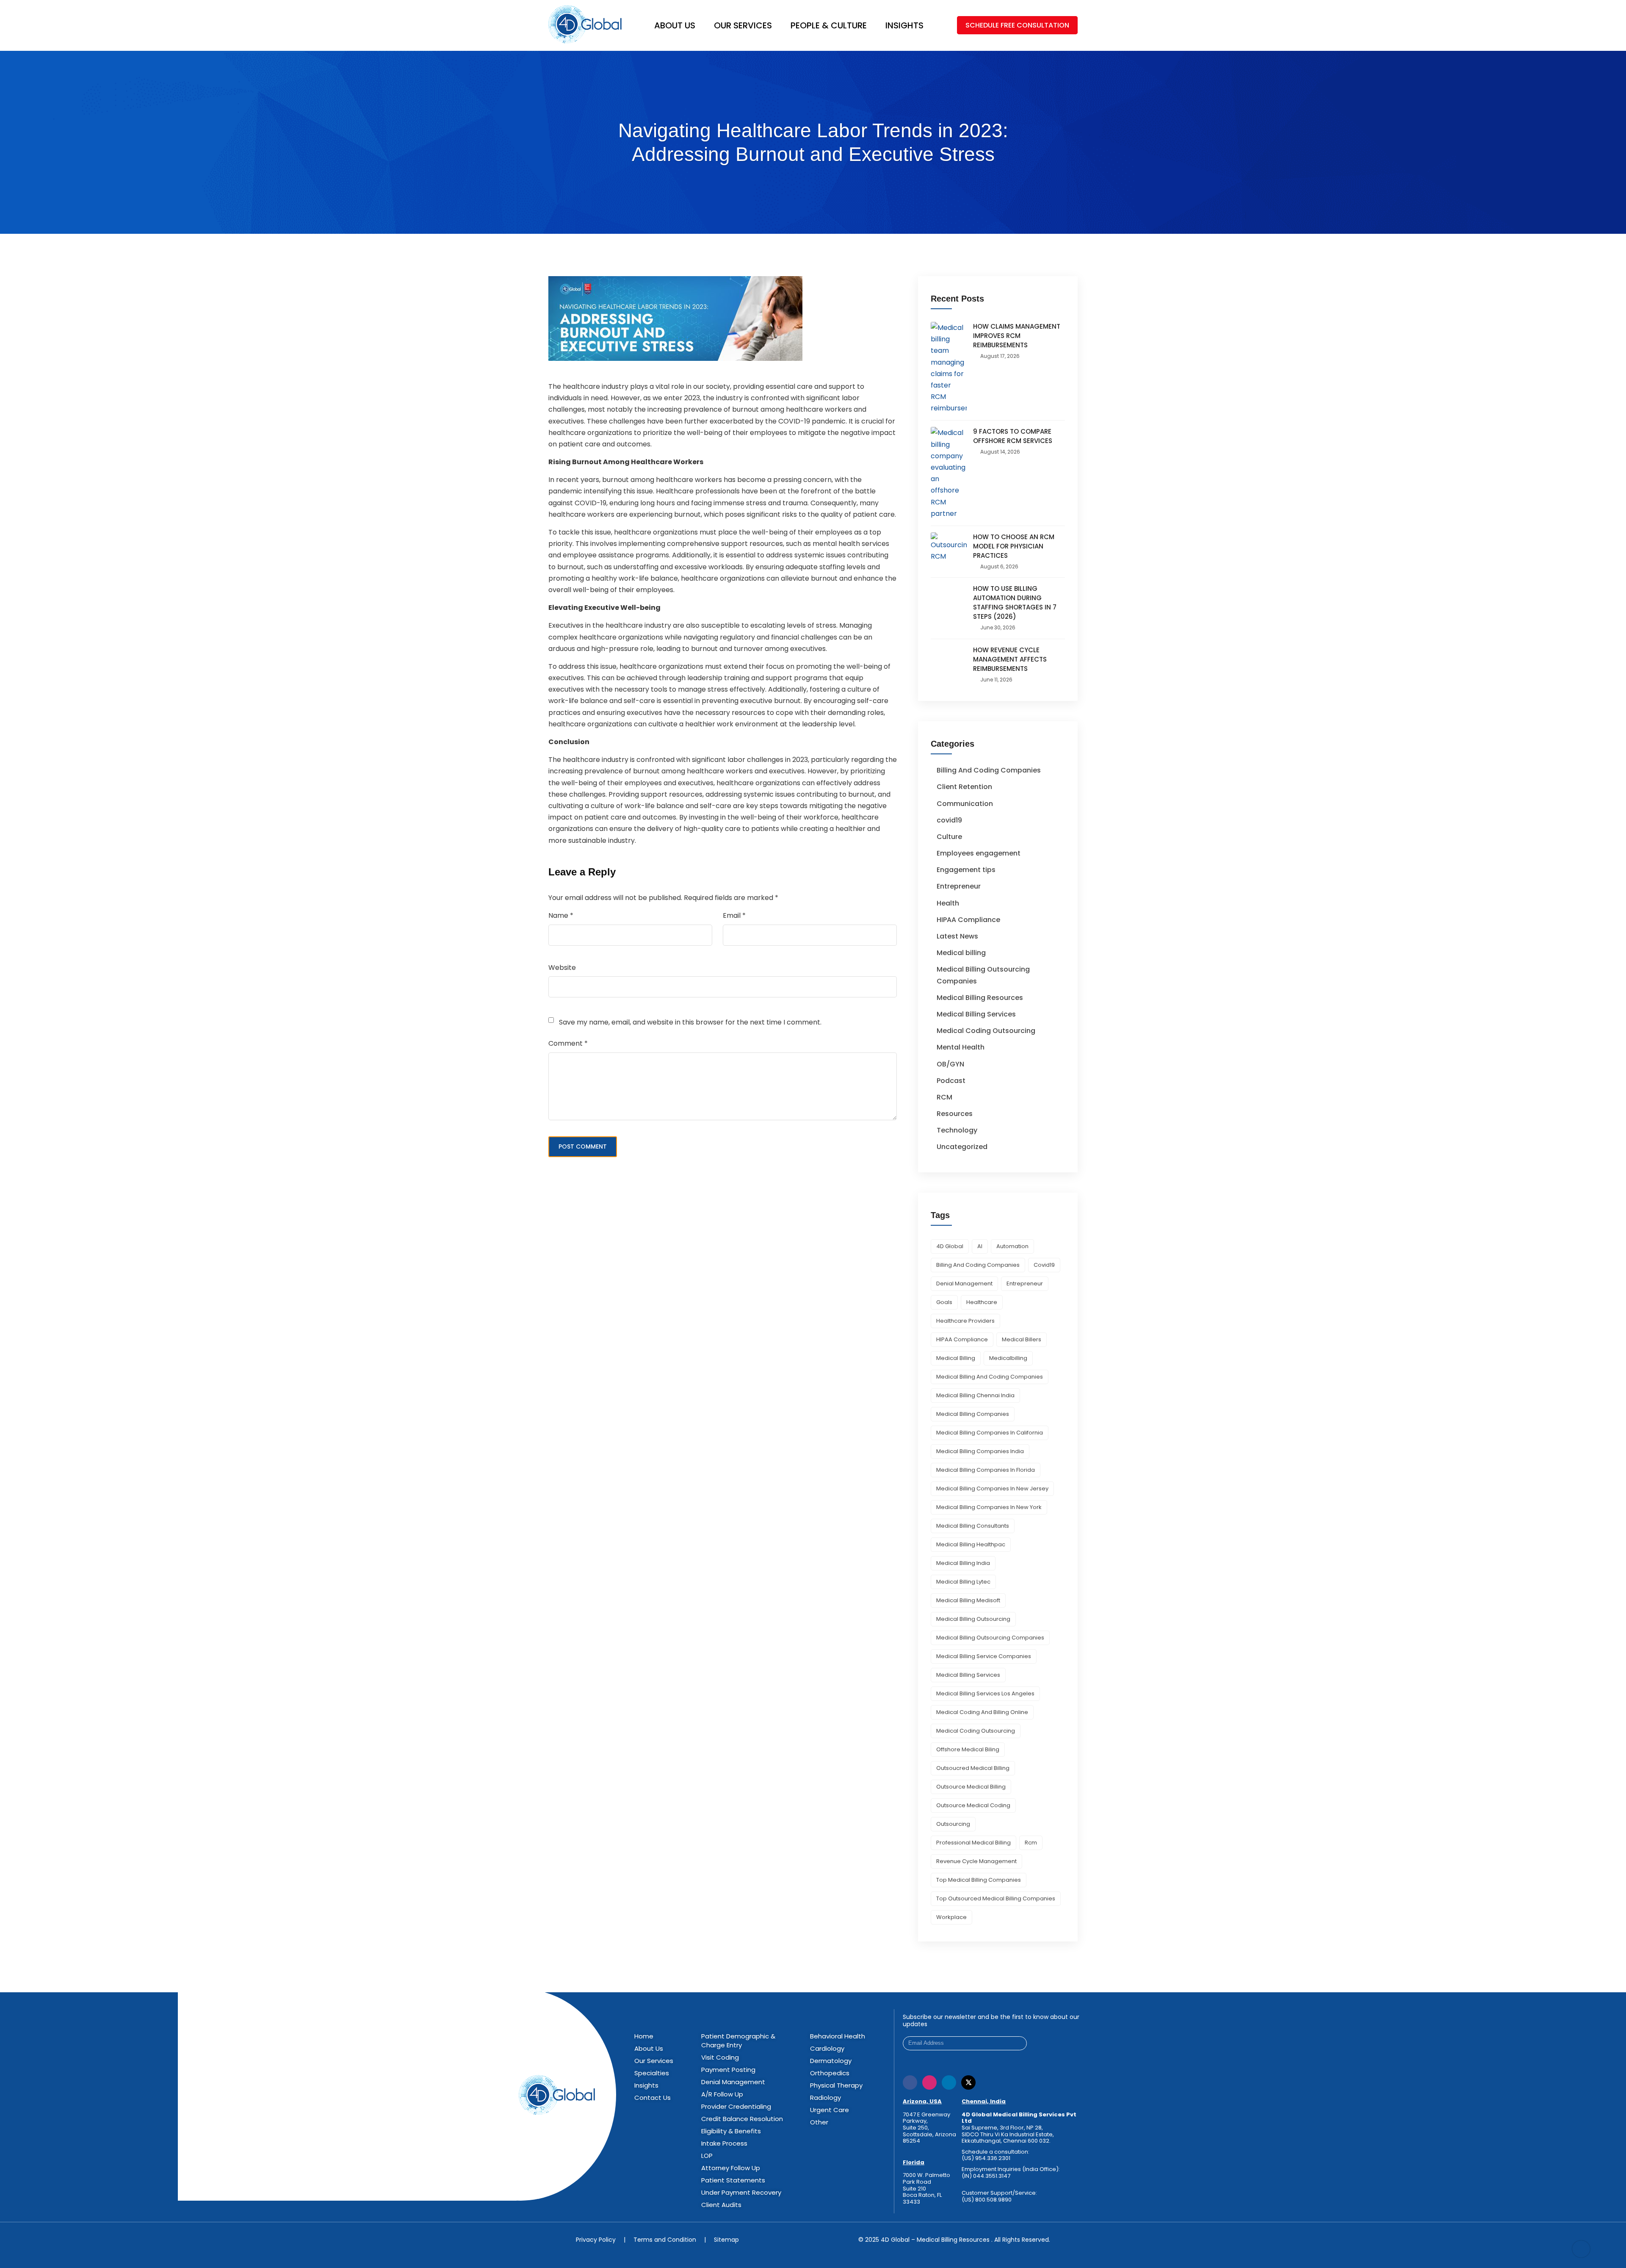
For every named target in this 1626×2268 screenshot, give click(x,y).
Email (734, 915)
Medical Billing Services (976, 1014)
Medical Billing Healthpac (971, 1544)
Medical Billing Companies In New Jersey (992, 1488)
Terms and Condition (665, 2239)
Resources (955, 1114)
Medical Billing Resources (980, 998)
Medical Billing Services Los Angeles (985, 1693)
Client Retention (964, 787)
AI (980, 1246)
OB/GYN (950, 1064)
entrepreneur (1025, 1284)
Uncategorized (962, 1147)
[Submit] (1020, 2043)
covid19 (949, 820)
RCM (944, 1097)
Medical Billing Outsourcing (973, 1619)
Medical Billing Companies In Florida (986, 1470)
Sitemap (726, 2239)
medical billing (956, 1358)
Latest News (957, 936)
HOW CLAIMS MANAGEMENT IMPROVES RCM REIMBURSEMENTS (1017, 336)
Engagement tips (966, 870)
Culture (949, 837)
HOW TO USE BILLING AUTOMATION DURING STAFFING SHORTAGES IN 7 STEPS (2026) (1015, 602)
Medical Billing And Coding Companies (990, 1377)
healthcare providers (965, 1321)
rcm (1031, 1843)
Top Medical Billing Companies (979, 1880)
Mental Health (961, 1047)
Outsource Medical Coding (973, 1805)
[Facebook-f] (910, 2082)
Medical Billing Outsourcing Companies (990, 1638)
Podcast (951, 1081)
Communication (965, 804)
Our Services (743, 25)
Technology (957, 1130)
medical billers (1022, 1339)
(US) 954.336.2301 (986, 2158)
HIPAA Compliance (968, 920)
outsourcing (953, 1824)
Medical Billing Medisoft (968, 1600)
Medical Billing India (963, 1563)
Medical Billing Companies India (980, 1451)
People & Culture (829, 25)
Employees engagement (979, 853)
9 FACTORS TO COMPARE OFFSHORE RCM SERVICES (1013, 436)
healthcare (982, 1302)
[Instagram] (929, 2082)
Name (561, 915)
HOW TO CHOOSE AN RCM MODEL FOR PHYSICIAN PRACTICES (1014, 546)
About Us (675, 25)
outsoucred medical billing (973, 1768)
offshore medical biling (968, 1749)
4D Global (950, 1246)
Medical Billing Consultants (973, 1526)
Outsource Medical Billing (971, 1787)
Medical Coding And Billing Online (982, 1712)
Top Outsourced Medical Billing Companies (996, 1898)
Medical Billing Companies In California (990, 1433)
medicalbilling (1008, 1358)
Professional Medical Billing (973, 1843)
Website (562, 968)
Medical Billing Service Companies (984, 1656)
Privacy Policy (596, 2239)
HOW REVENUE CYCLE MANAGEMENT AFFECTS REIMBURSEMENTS (1010, 659)
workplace (951, 1917)
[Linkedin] (949, 2082)
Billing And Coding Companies (989, 770)
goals (944, 1302)
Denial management (964, 1284)
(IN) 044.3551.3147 (986, 2176)
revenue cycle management (976, 1861)
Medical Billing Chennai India (975, 1395)
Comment (568, 1043)
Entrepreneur (959, 886)
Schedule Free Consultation (1017, 25)
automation (1012, 1246)
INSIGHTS (904, 25)
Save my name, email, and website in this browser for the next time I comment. (690, 1022)
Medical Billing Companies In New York (989, 1507)
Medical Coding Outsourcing (986, 1031)
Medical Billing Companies (973, 1414)
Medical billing (961, 953)
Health (948, 903)
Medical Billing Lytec (963, 1582)
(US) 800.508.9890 (987, 2199)
